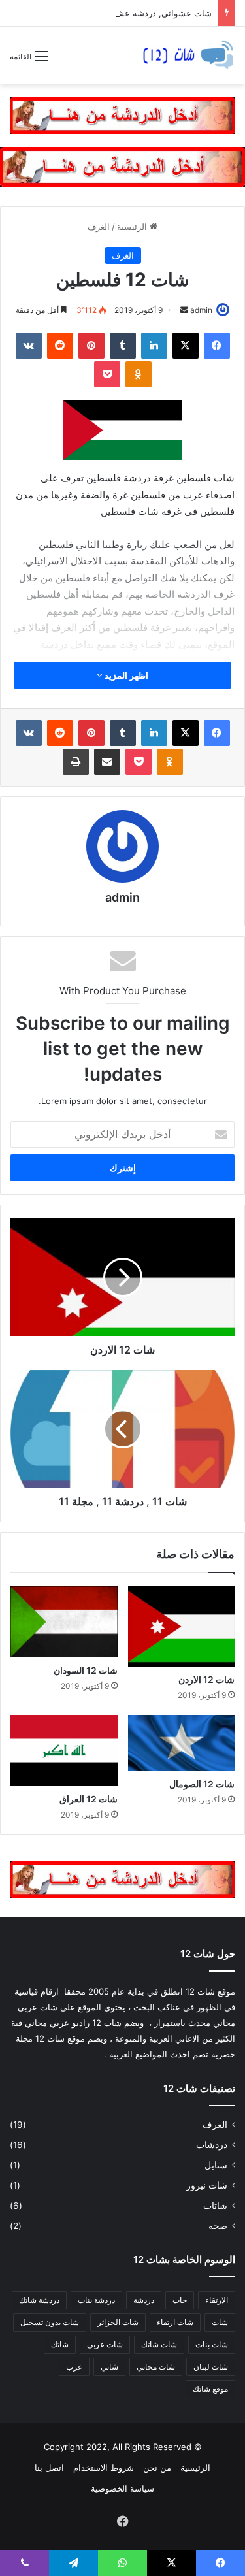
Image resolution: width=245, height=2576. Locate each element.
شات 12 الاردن (206, 1679)
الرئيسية (133, 227)
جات (180, 2300)
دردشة (144, 2300)
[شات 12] (188, 56)
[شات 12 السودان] (64, 1622)
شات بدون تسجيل (50, 2322)
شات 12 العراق (89, 1799)
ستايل (216, 2165)
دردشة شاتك (39, 2300)
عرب (74, 2367)
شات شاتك (159, 2344)
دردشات (212, 2145)
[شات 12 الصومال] (182, 1743)
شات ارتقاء (175, 2322)
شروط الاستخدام (104, 2468)
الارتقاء (217, 2300)
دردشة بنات (96, 2300)
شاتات (215, 2206)
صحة (218, 2226)
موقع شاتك (210, 2389)
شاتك (60, 2344)
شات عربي (105, 2344)
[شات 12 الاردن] (182, 1626)
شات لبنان (211, 2367)
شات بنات (212, 2344)
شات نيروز (207, 2185)
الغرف (99, 227)
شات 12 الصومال (202, 1784)
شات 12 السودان (86, 1670)
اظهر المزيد (125, 675)
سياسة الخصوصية (122, 2488)
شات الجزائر (118, 2322)
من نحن (157, 2468)
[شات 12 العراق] (64, 1751)
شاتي (109, 2367)
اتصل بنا (49, 2468)
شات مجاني (156, 2367)
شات (220, 2322)
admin (201, 310)
